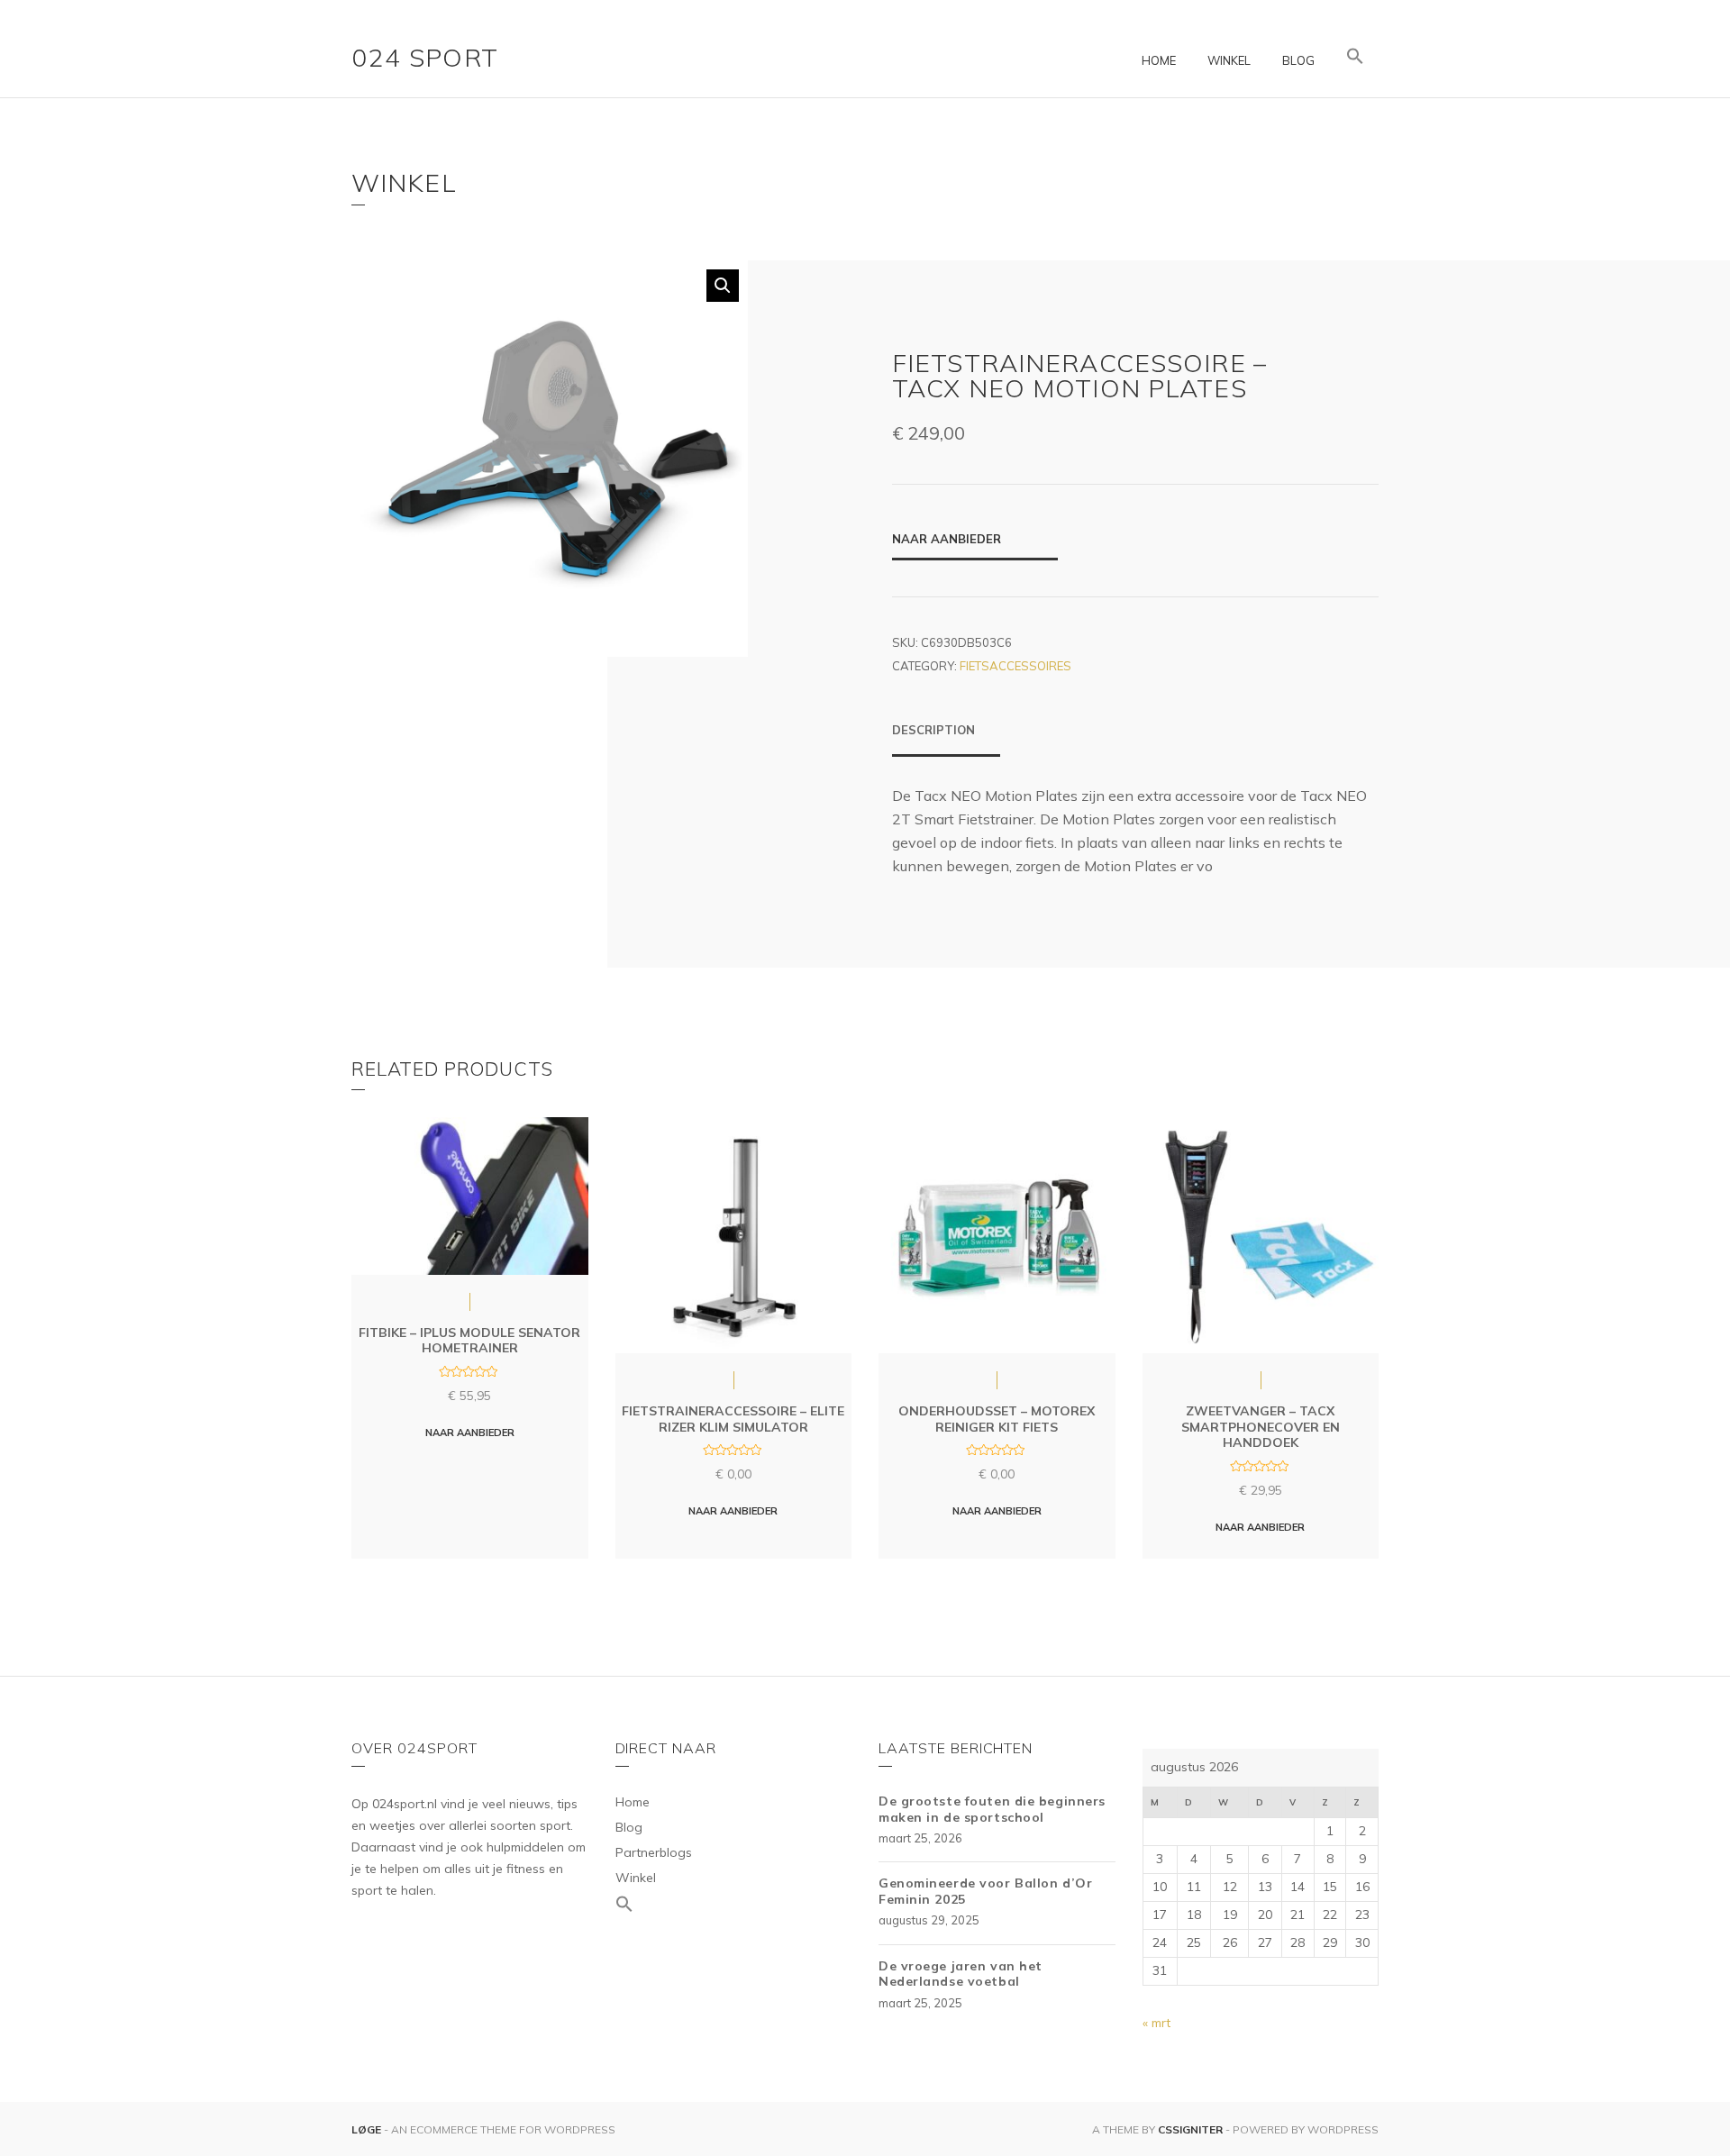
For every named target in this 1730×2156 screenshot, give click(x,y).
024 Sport (425, 57)
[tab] (946, 739)
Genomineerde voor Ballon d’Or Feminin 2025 (985, 1891)
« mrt (1156, 2023)
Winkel (1229, 60)
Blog (1298, 60)
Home (1159, 60)
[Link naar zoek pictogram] (1355, 57)
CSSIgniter (1190, 2129)
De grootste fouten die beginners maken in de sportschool (992, 1809)
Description (933, 730)
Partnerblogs (654, 1852)
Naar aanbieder (947, 539)
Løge (368, 2129)
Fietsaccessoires (1015, 666)
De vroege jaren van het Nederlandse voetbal (961, 1974)
